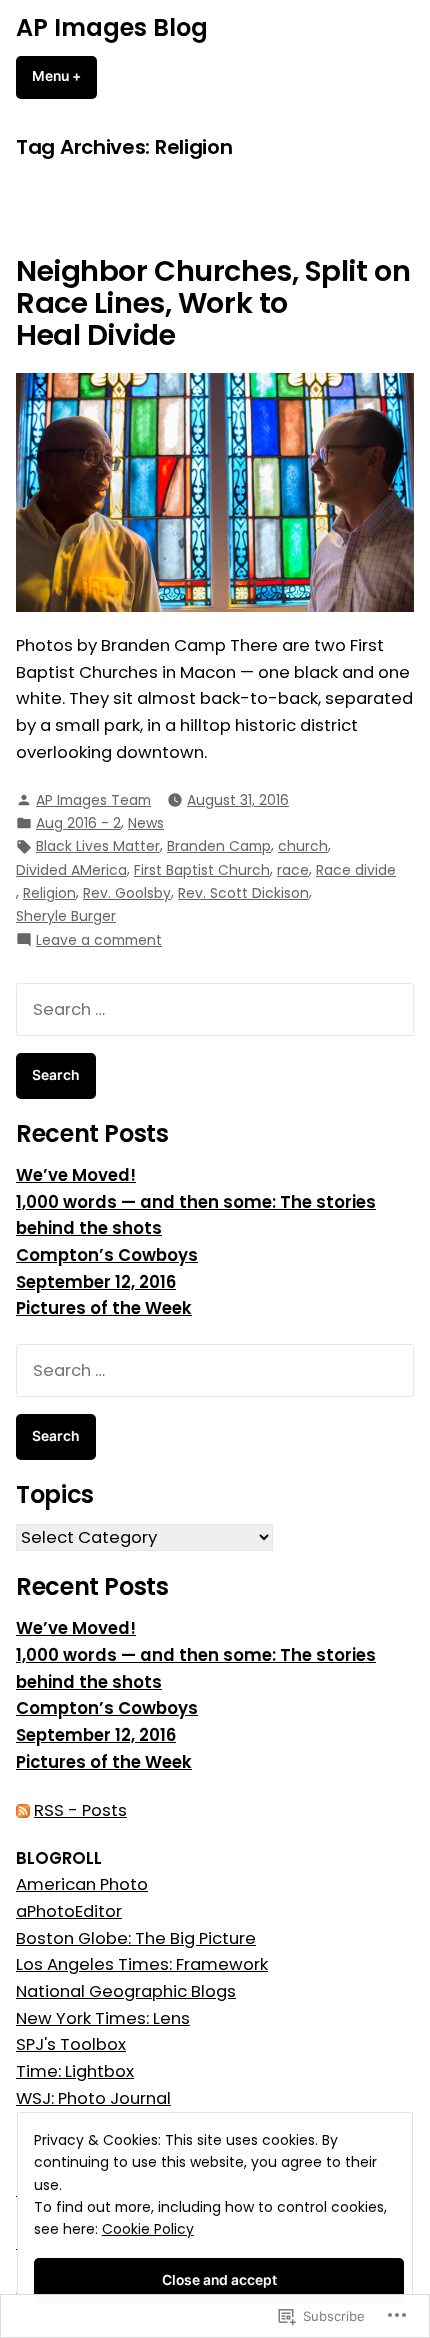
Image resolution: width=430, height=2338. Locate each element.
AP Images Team (93, 800)
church (303, 846)
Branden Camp (219, 846)
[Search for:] (215, 1009)
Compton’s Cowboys (107, 1255)
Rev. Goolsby (127, 893)
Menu (64, 76)
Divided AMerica (71, 870)
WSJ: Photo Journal (93, 2098)
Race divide (356, 870)
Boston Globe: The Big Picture (136, 1938)
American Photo (82, 1884)
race (293, 870)
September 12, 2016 (96, 1282)
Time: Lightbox (75, 2071)
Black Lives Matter (98, 846)
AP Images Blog (112, 27)
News (146, 823)
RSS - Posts (80, 1810)
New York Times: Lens (103, 2018)
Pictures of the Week (104, 1308)
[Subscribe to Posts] (23, 1810)
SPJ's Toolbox (71, 2044)
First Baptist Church (202, 870)
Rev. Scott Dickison (243, 893)
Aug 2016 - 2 (78, 823)
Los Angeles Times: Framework (142, 1964)
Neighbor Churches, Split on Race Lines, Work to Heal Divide (213, 303)
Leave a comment (99, 940)
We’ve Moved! (76, 1175)
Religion (49, 893)
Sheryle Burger (66, 916)
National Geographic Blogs (126, 1991)
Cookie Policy (148, 2229)
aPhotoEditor (69, 1911)
